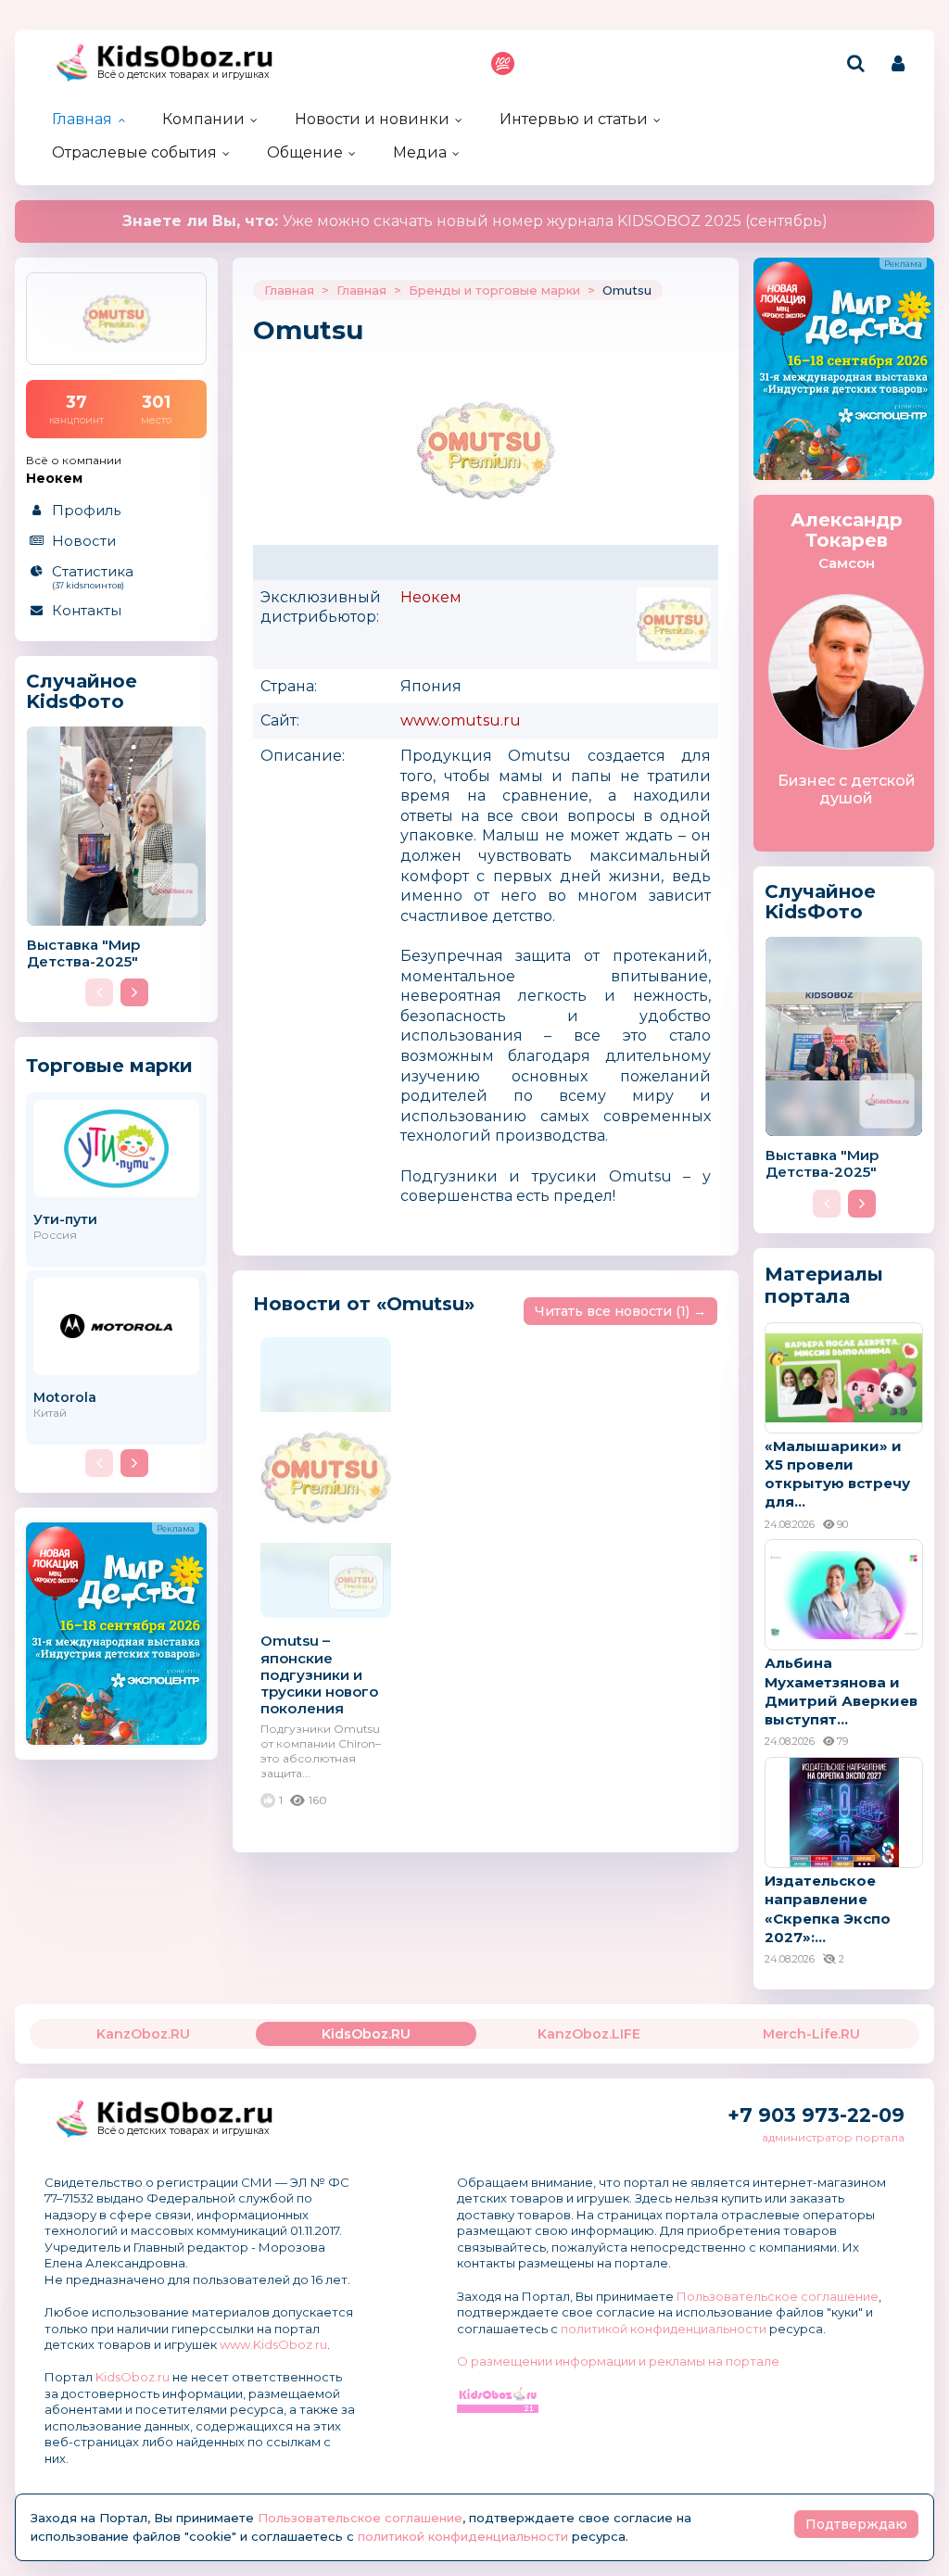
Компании (203, 119)
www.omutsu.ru (461, 720)
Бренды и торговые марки (494, 290)
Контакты (87, 610)
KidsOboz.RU (366, 2034)
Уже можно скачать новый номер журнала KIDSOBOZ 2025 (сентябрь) (475, 221)
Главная (82, 119)
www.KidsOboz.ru (273, 2344)
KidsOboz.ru (133, 2377)
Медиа (420, 152)
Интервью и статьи (574, 119)
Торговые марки (109, 1065)
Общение (305, 152)
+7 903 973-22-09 (816, 2115)
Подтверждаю (856, 2524)
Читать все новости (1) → (620, 1311)
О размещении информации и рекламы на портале (618, 2361)
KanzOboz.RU (143, 2034)
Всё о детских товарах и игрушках (183, 75)
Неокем (431, 597)
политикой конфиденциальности (664, 2329)
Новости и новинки (372, 119)
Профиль (86, 510)
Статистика (93, 576)
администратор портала (833, 2137)
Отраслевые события (134, 152)
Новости (84, 541)
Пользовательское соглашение (778, 2296)
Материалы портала (824, 1285)
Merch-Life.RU (811, 2034)
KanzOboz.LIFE (589, 2034)
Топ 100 (503, 63)
